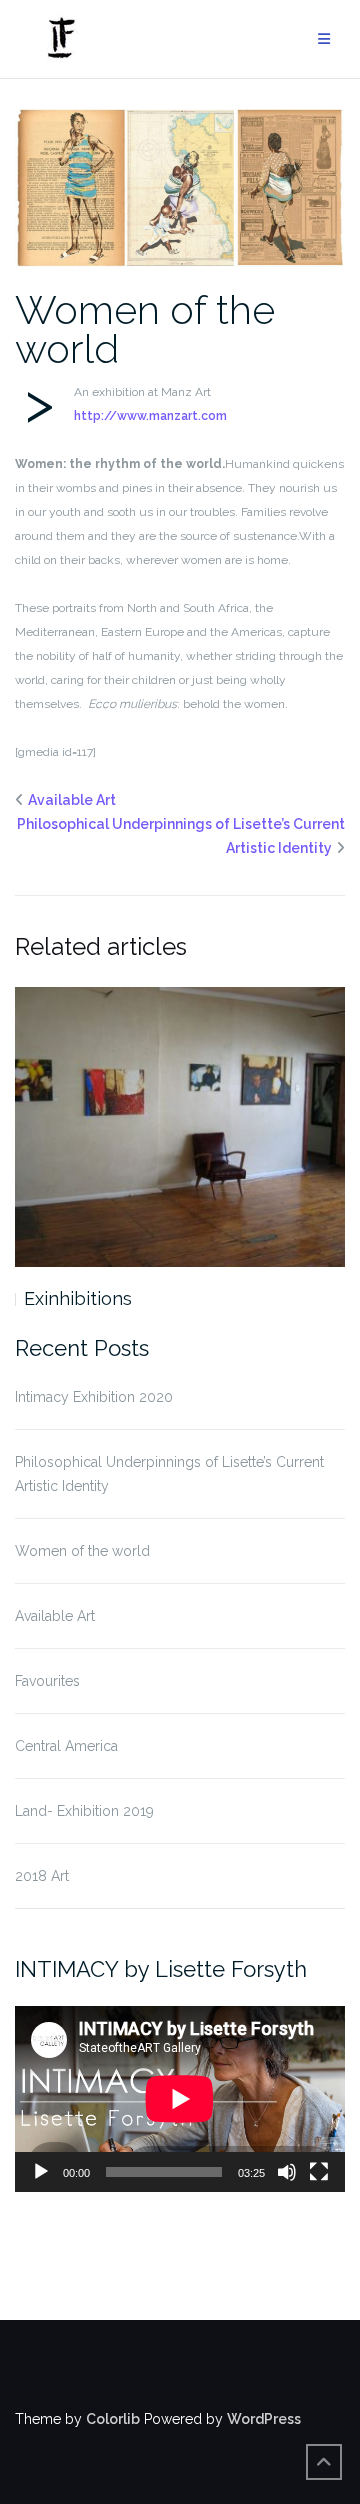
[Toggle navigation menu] (324, 39)
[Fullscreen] (319, 2172)
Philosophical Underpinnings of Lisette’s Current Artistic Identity (169, 1474)
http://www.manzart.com (150, 416)
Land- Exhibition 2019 (84, 1811)
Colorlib (113, 2419)
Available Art (72, 800)
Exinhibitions (78, 1298)
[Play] (41, 2172)
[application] (180, 2099)
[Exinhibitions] (180, 1127)
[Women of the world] (180, 186)
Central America (66, 1746)
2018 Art (42, 1876)
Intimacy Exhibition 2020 (94, 1397)
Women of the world (145, 329)
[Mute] (287, 2172)
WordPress (264, 2419)
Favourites (47, 1681)
